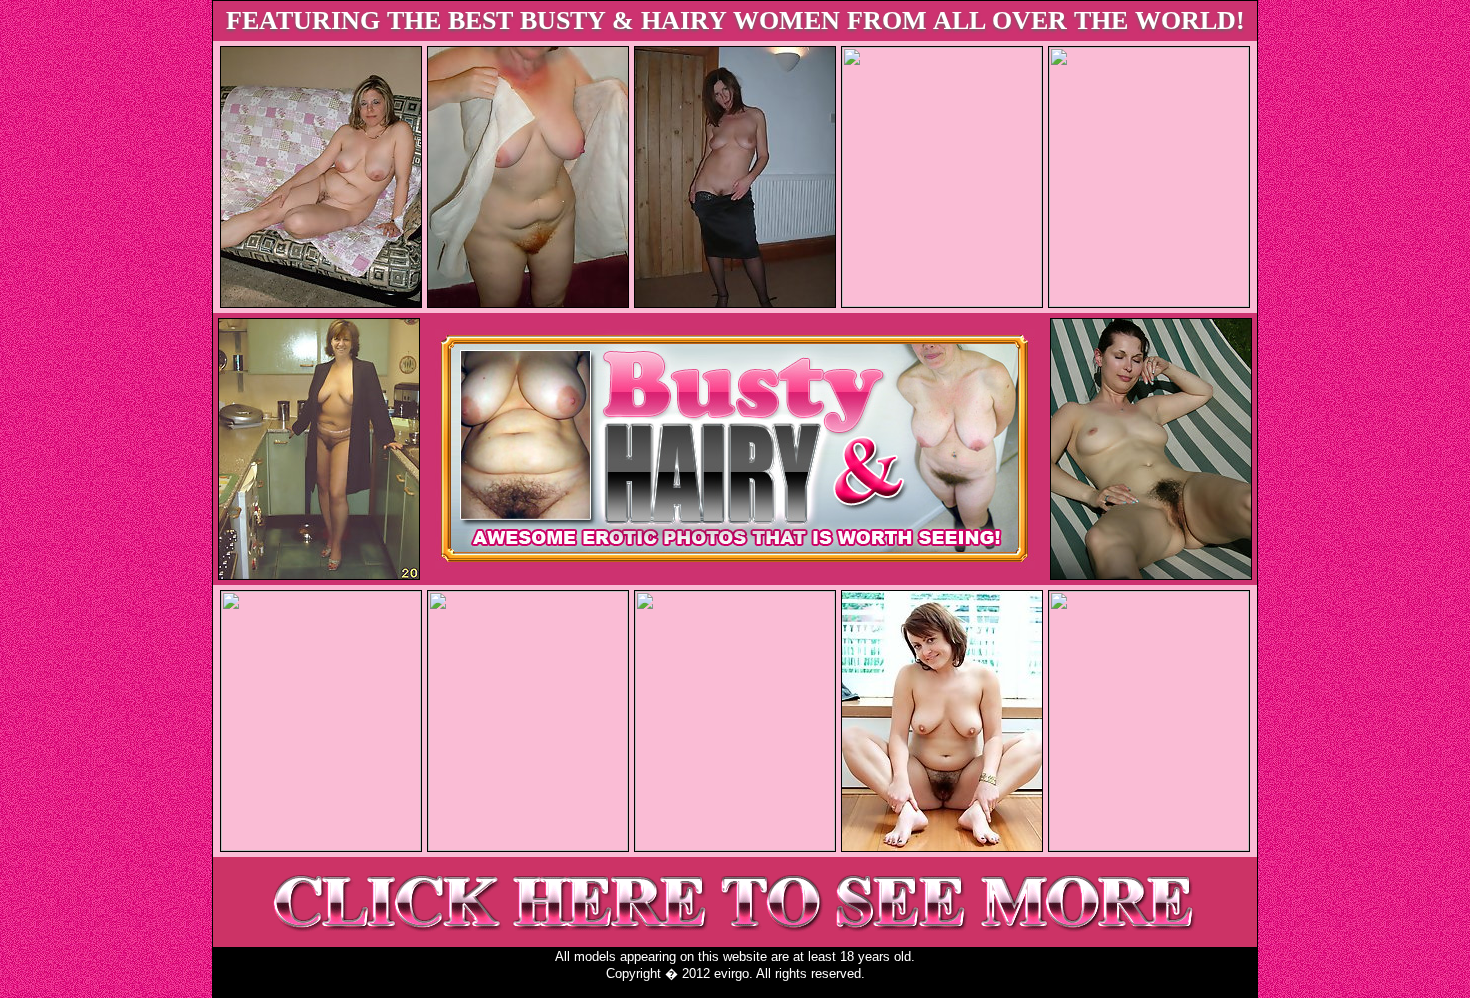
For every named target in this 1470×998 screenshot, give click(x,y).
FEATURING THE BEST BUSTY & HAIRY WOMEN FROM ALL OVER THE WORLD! (735, 20)
